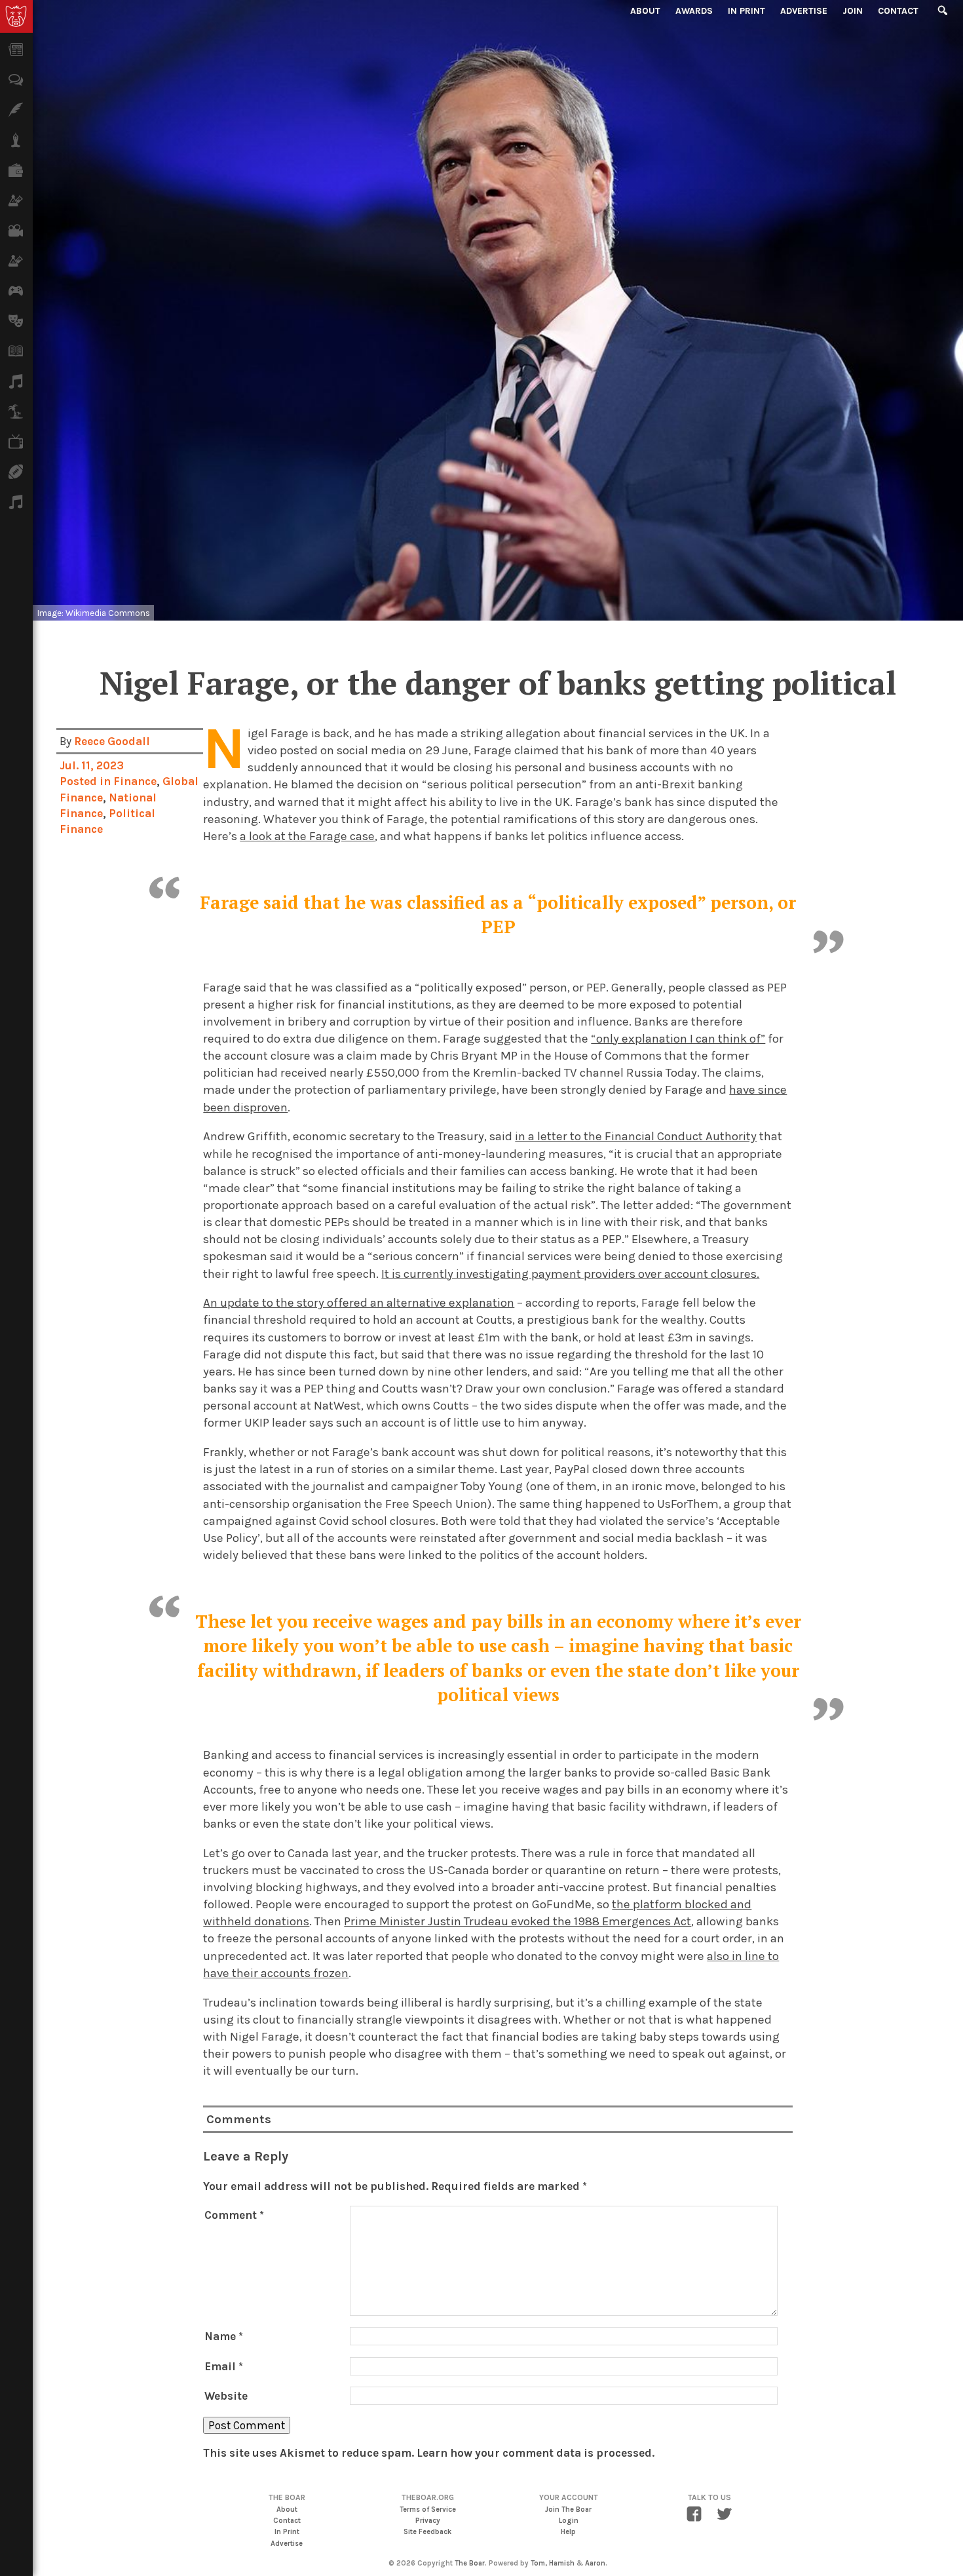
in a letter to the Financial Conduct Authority (636, 1136)
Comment (234, 2215)
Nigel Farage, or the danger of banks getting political (498, 683)
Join (853, 11)
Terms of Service (428, 2509)
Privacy (428, 2521)
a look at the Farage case (307, 836)
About (645, 11)
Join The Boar (568, 2509)
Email (224, 2366)
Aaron (595, 2563)
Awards (694, 11)
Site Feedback (427, 2532)
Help (568, 2532)
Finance (135, 781)
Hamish (562, 2563)
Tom (538, 2563)
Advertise (804, 11)
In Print (746, 11)
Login (569, 2521)
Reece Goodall (112, 741)
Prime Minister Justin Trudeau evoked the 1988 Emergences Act (518, 1921)
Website (226, 2396)
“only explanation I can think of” (678, 1039)
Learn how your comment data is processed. (536, 2453)
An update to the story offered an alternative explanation (359, 1303)
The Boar (470, 2563)
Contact (898, 11)
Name (224, 2336)
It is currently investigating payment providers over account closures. (570, 1274)
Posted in (86, 781)
